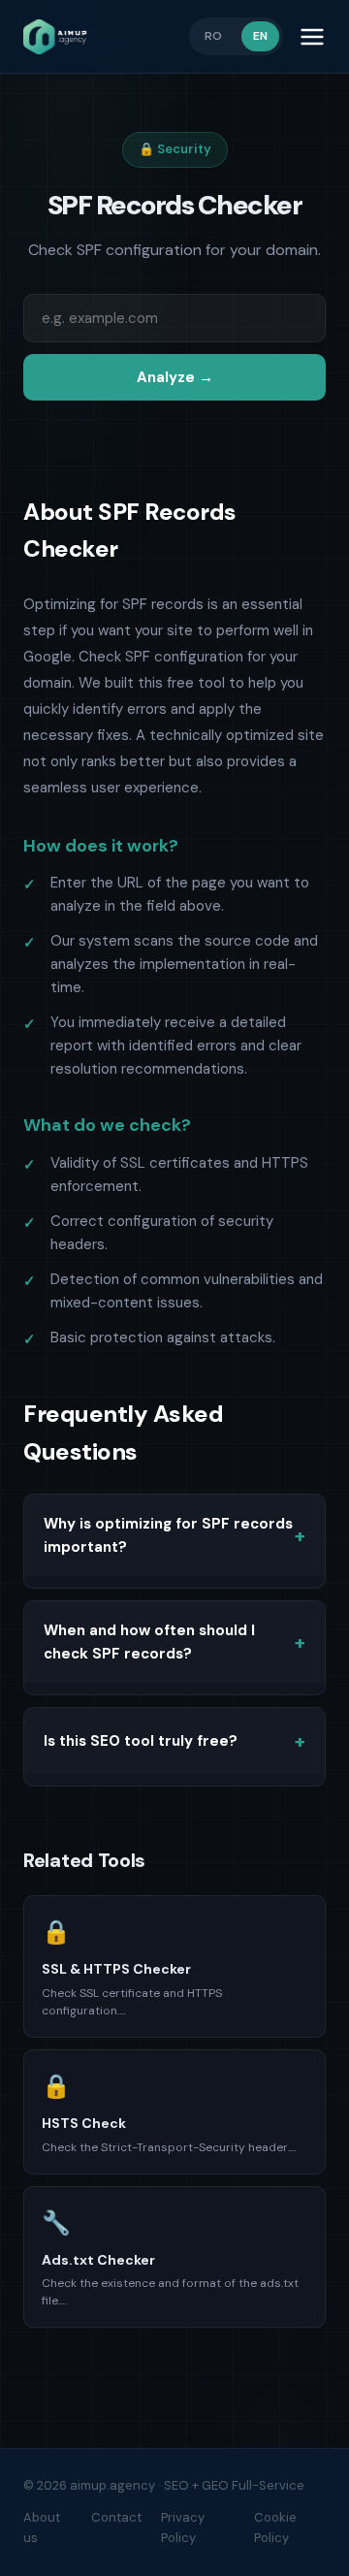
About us (42, 2528)
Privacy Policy (183, 2528)
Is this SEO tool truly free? (141, 1741)
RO (213, 36)
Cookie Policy (275, 2528)
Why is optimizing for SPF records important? (168, 1535)
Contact (116, 2517)
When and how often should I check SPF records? (149, 1642)
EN (260, 36)
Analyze (175, 377)
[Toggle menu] (312, 37)
